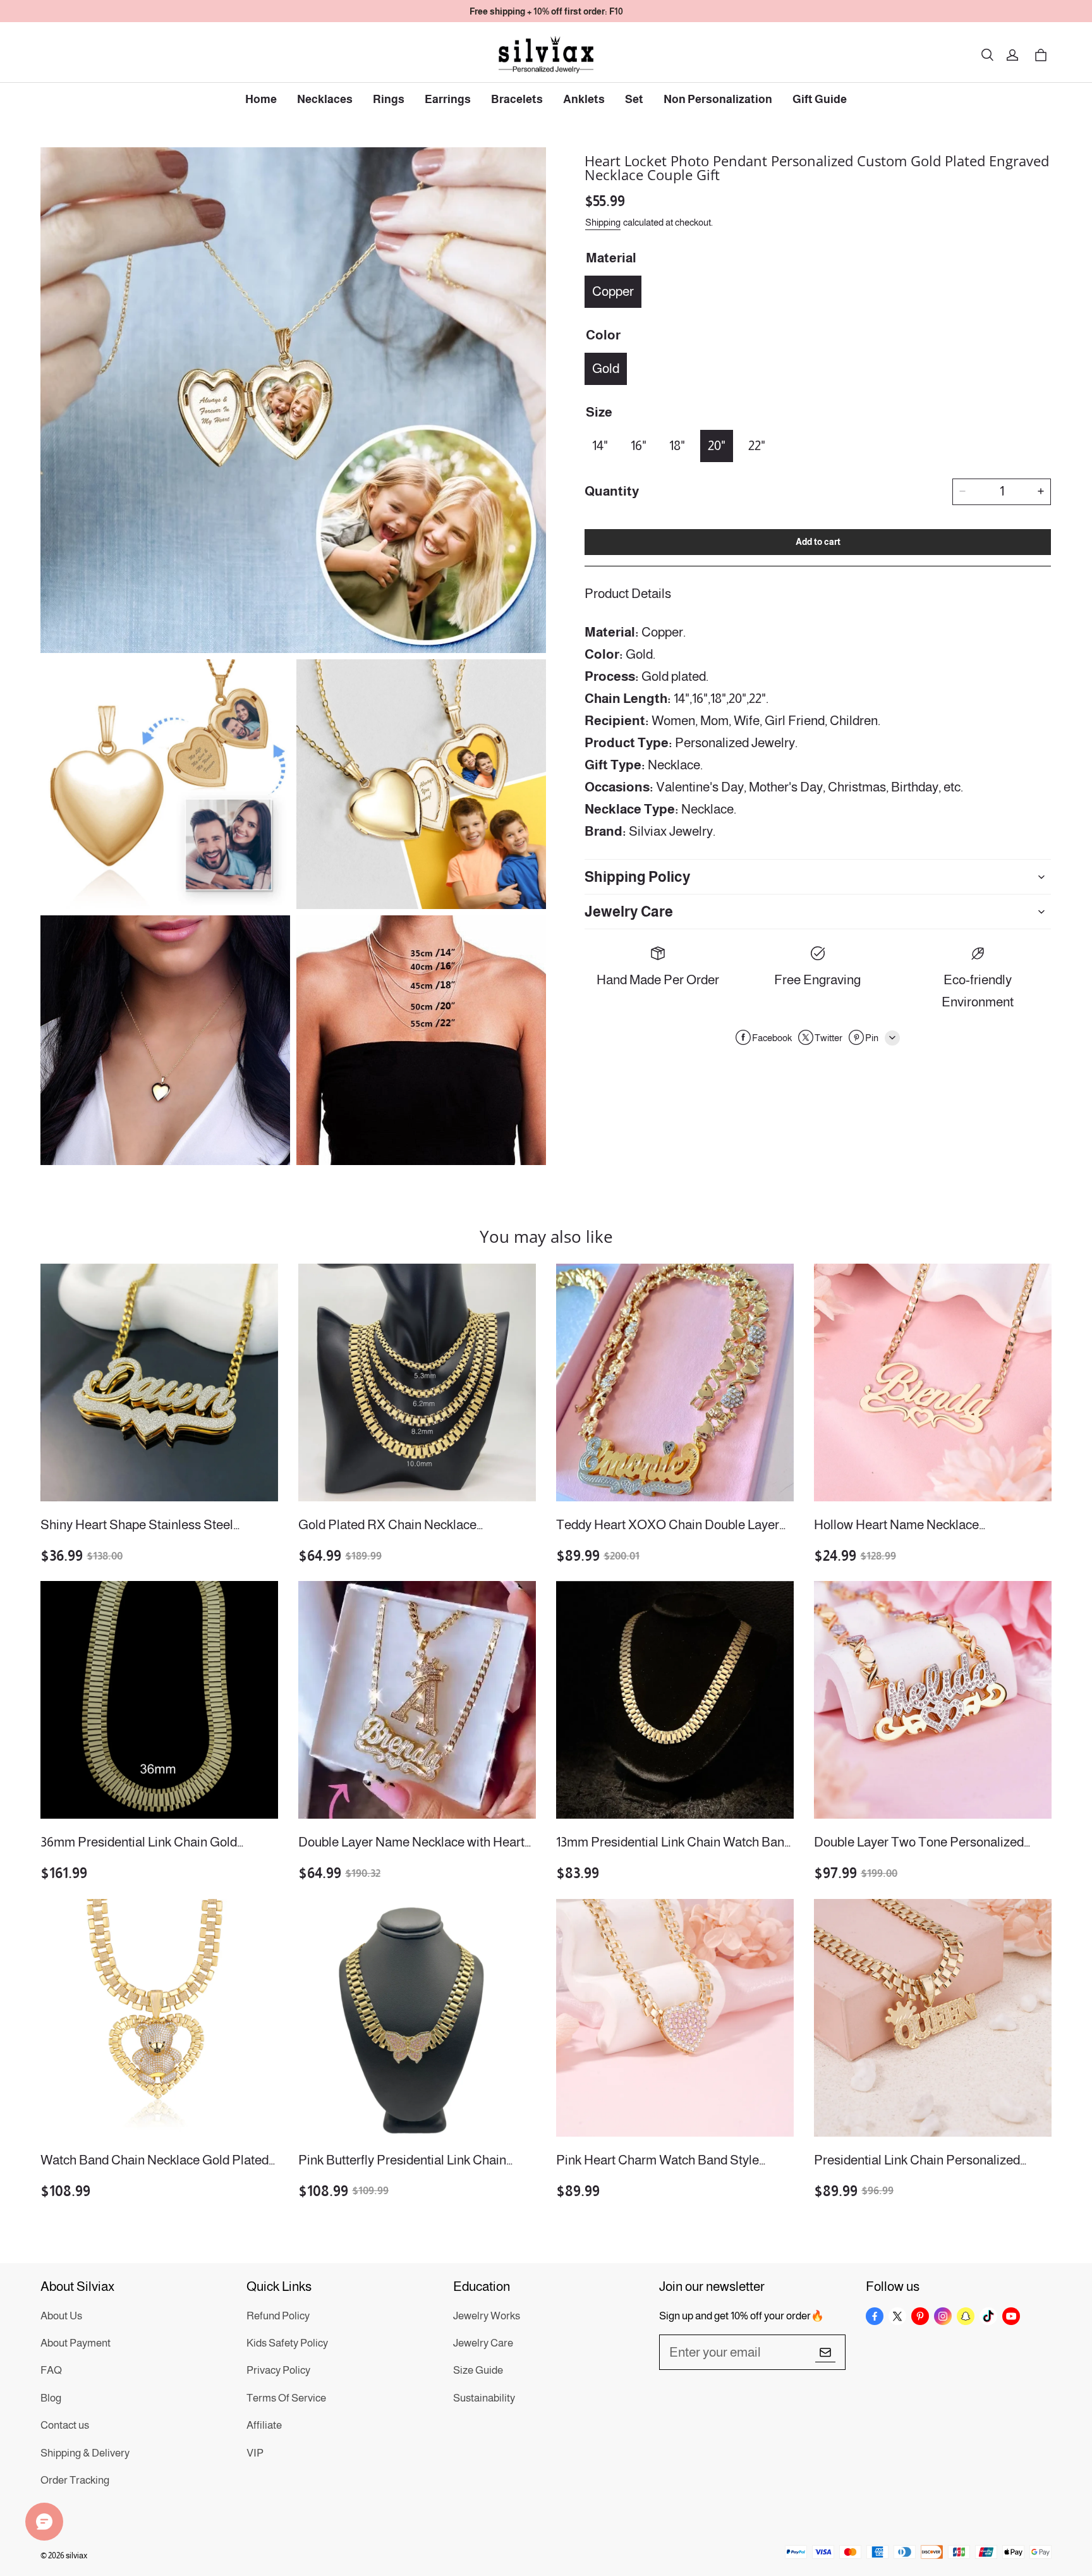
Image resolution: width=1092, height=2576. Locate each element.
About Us (61, 2316)
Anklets (584, 99)
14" (600, 445)
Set (634, 99)
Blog (51, 2398)
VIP (255, 2453)
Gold (606, 368)
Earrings (448, 99)
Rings (389, 99)
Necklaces (325, 99)
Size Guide (478, 2370)
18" (677, 445)
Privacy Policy (278, 2370)
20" (717, 445)
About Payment (76, 2343)
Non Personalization (718, 99)
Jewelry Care (483, 2343)
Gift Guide (820, 99)
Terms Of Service (286, 2398)
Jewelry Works (487, 2316)
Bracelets (517, 99)
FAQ (51, 2370)
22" (757, 445)
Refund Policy (278, 2316)
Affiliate (264, 2425)
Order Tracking (75, 2480)
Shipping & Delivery (85, 2453)
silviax (76, 2555)
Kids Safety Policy (287, 2343)
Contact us (65, 2425)
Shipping (603, 222)
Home (261, 99)
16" (639, 445)
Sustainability (484, 2398)
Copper (613, 290)
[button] (987, 55)
